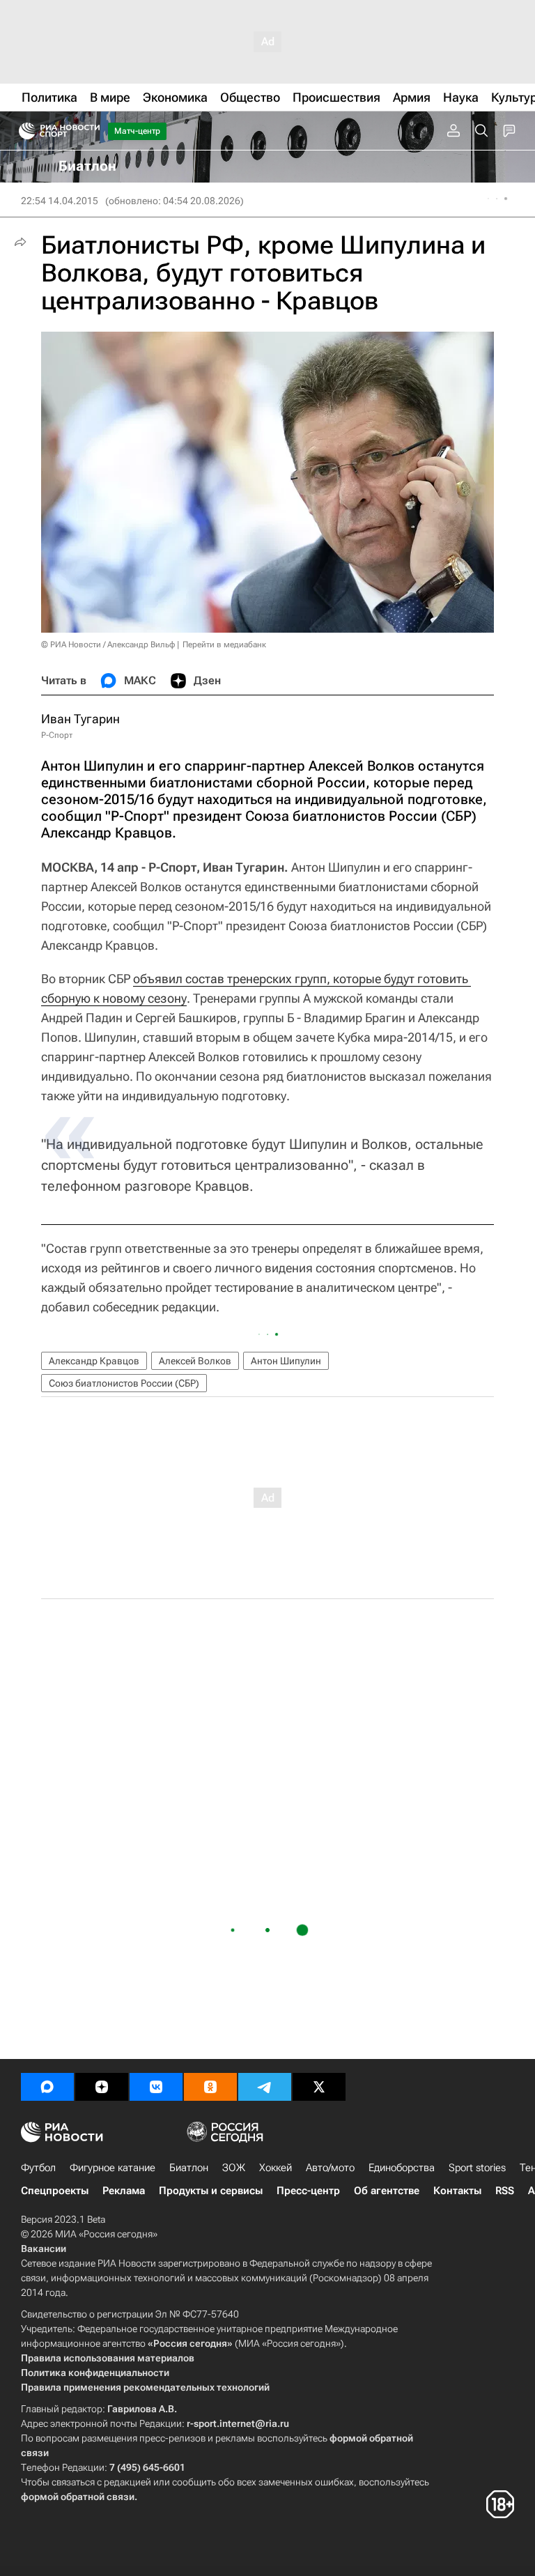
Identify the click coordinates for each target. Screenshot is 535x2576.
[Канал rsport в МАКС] (47, 2087)
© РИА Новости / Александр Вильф (108, 645)
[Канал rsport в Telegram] (265, 2087)
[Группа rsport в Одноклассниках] (210, 2087)
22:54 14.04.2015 (60, 201)
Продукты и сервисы (211, 2191)
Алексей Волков (195, 1361)
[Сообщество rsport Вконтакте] (156, 2087)
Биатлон (189, 2168)
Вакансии (44, 2249)
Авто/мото (330, 2168)
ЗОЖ (234, 2168)
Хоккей (276, 2168)
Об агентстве (387, 2191)
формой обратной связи (78, 2497)
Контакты (457, 2191)
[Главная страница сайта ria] (23, 131)
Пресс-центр (308, 2191)
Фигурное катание (113, 2168)
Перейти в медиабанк (224, 645)
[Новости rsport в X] (319, 2087)
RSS (505, 2191)
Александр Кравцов (94, 1361)
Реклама (124, 2191)
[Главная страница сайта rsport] (91, 131)
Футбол (38, 2168)
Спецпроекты (55, 2191)
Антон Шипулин (286, 1361)
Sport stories (477, 2168)
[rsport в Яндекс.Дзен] (102, 2087)
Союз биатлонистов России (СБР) (124, 1383)
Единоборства (402, 2168)
